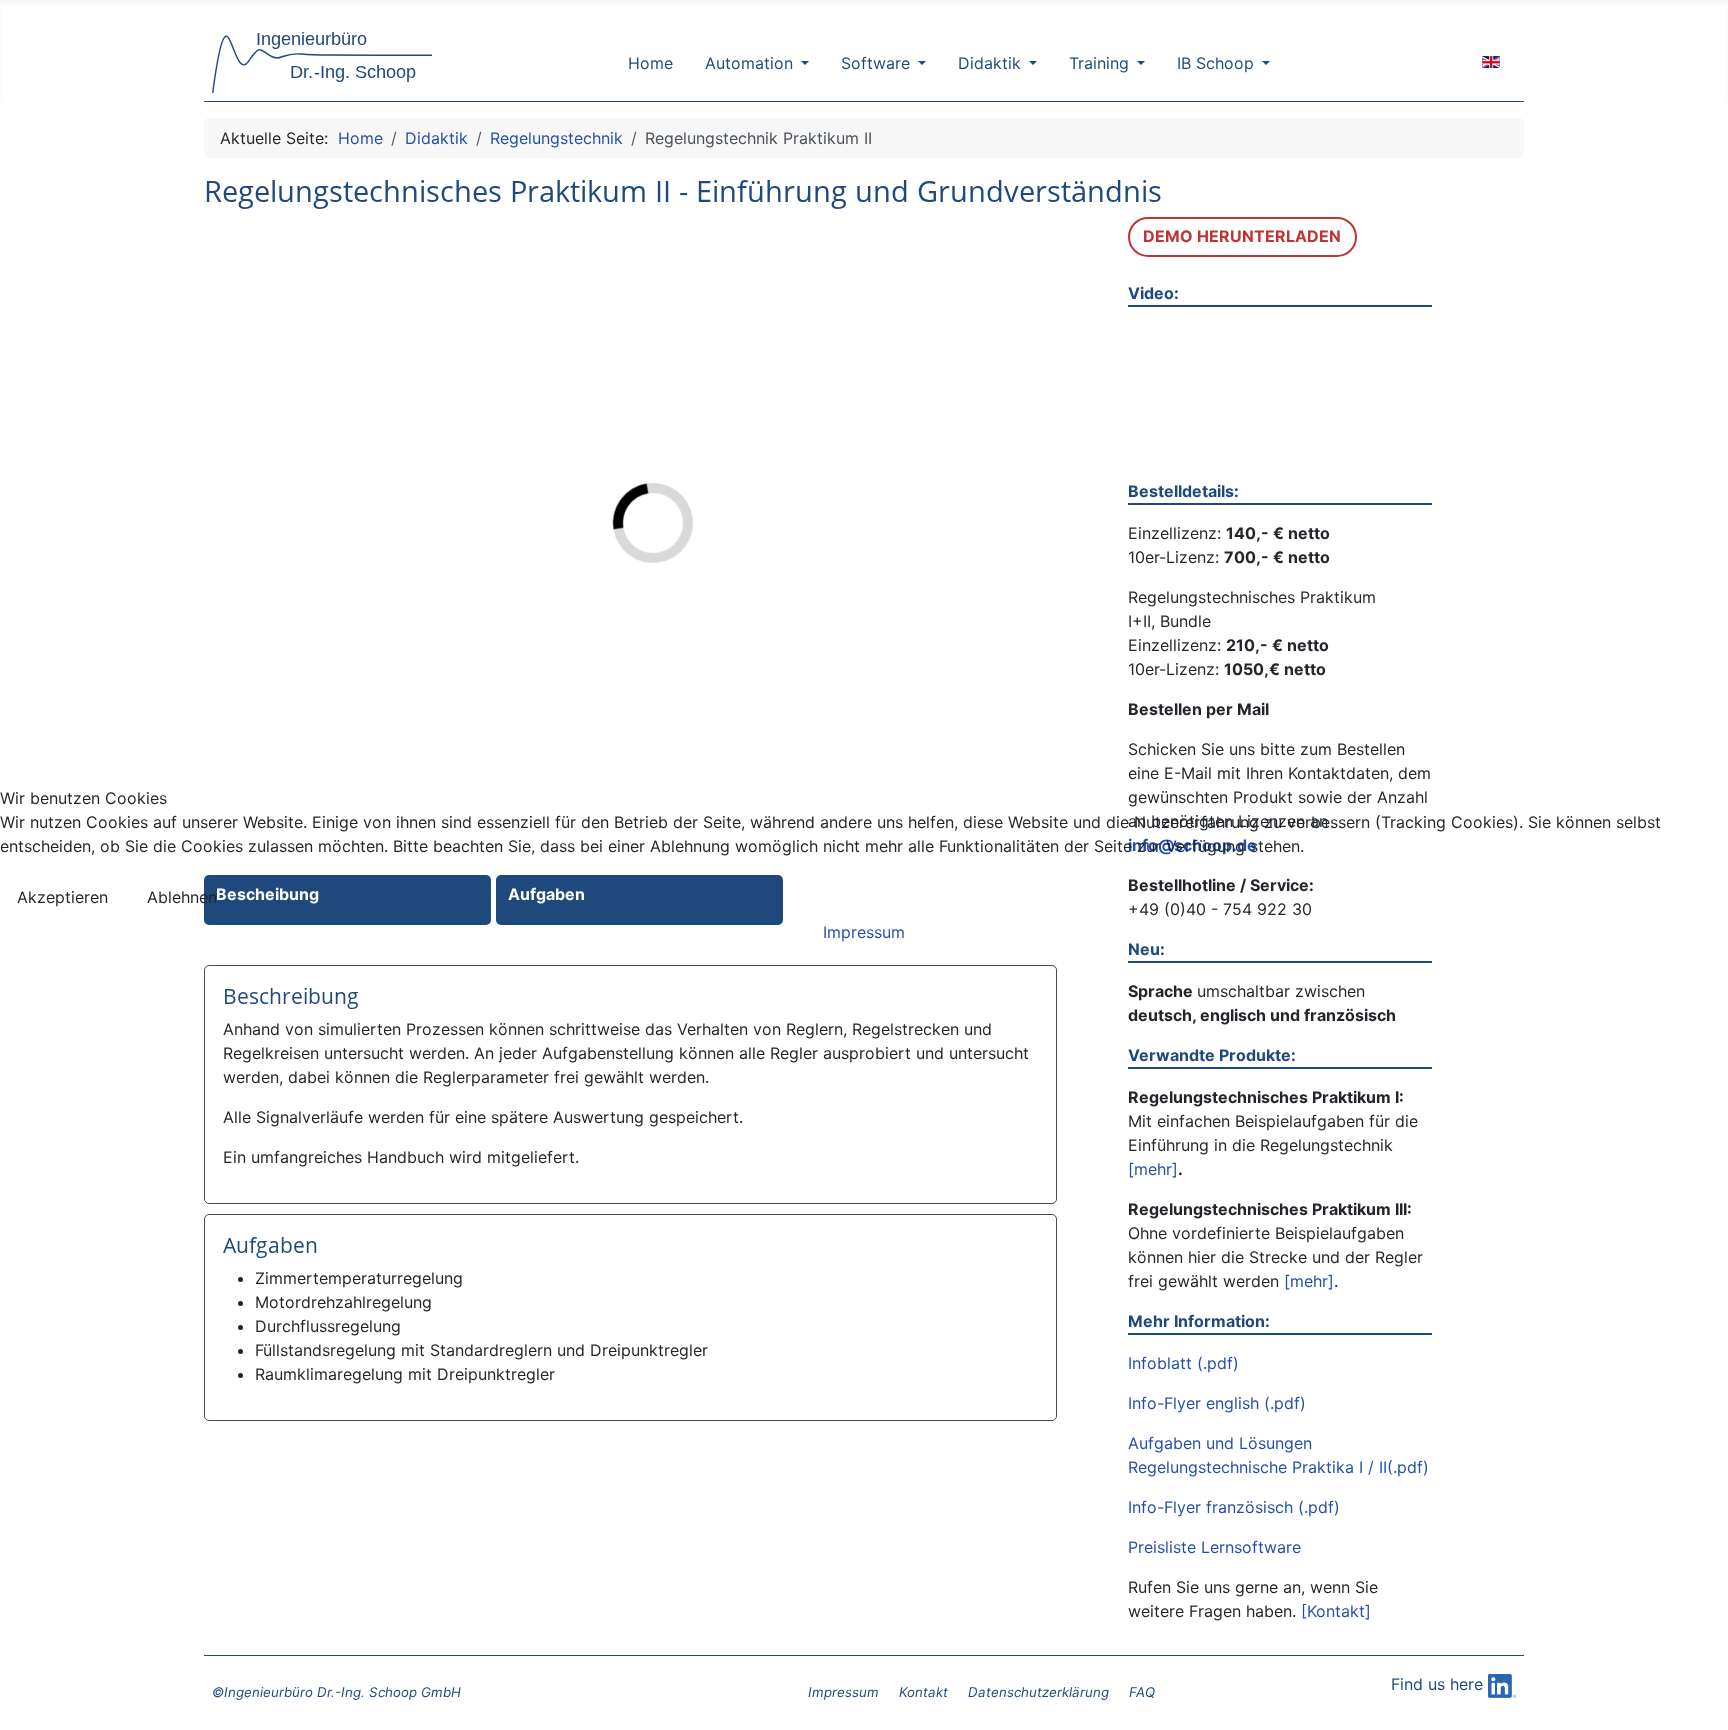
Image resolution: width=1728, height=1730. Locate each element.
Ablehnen (182, 897)
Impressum (864, 932)
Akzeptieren (62, 897)
